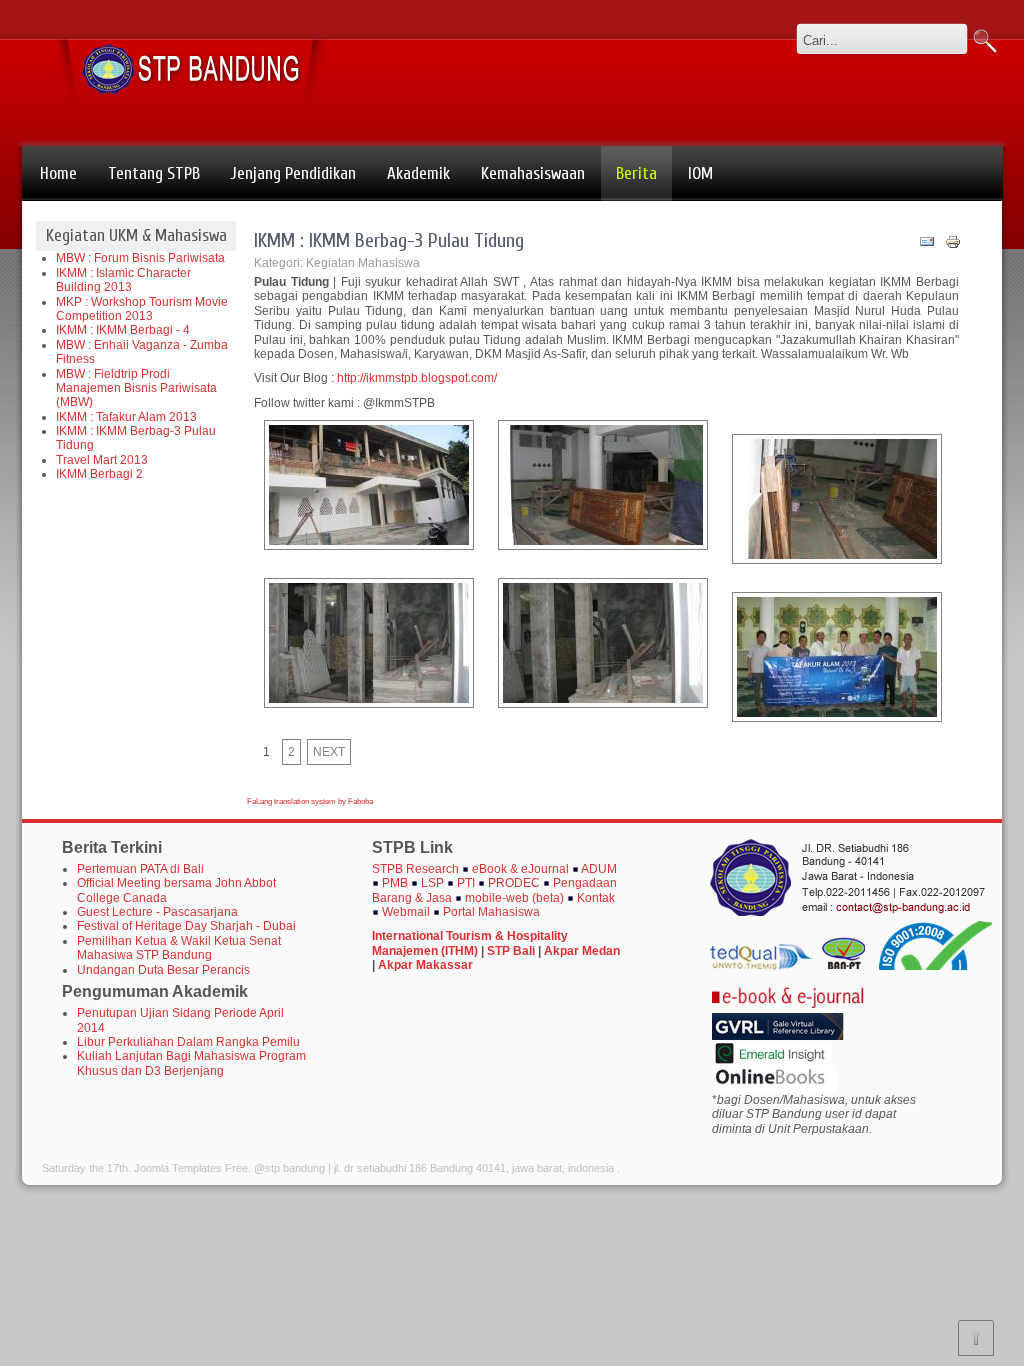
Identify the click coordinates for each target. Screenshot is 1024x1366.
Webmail (407, 912)
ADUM (599, 869)
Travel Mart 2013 (102, 460)
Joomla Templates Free (191, 1168)
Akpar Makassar (425, 965)
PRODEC (515, 883)
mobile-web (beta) (514, 898)
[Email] (927, 246)
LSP (432, 883)
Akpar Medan (582, 951)
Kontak (596, 898)
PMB (395, 883)
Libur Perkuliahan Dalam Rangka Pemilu (188, 1042)
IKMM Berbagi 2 (99, 474)
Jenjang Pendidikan (293, 173)
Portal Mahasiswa (491, 912)
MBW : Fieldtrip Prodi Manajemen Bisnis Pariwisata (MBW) (136, 388)
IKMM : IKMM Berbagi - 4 (123, 330)
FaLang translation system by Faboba (310, 801)
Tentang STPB (154, 173)
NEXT (329, 752)
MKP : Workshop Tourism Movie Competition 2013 (142, 309)
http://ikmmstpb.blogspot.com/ (417, 378)
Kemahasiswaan (533, 173)
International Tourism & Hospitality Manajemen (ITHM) (470, 943)
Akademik (418, 173)
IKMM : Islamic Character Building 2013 (123, 280)
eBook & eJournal (520, 869)
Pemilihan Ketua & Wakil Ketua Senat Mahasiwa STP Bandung (179, 948)
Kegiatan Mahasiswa (363, 263)
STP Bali (511, 951)
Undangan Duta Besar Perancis (163, 970)
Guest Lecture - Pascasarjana (157, 912)
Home (58, 173)
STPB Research (415, 869)
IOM (700, 173)
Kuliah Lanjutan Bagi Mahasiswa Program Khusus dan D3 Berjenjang (191, 1063)
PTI (466, 883)
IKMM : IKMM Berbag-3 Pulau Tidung (389, 240)
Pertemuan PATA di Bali (140, 869)
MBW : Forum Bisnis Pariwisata (140, 258)
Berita (636, 173)
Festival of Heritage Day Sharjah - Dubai (186, 926)
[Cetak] (953, 246)
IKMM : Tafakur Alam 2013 (126, 417)
